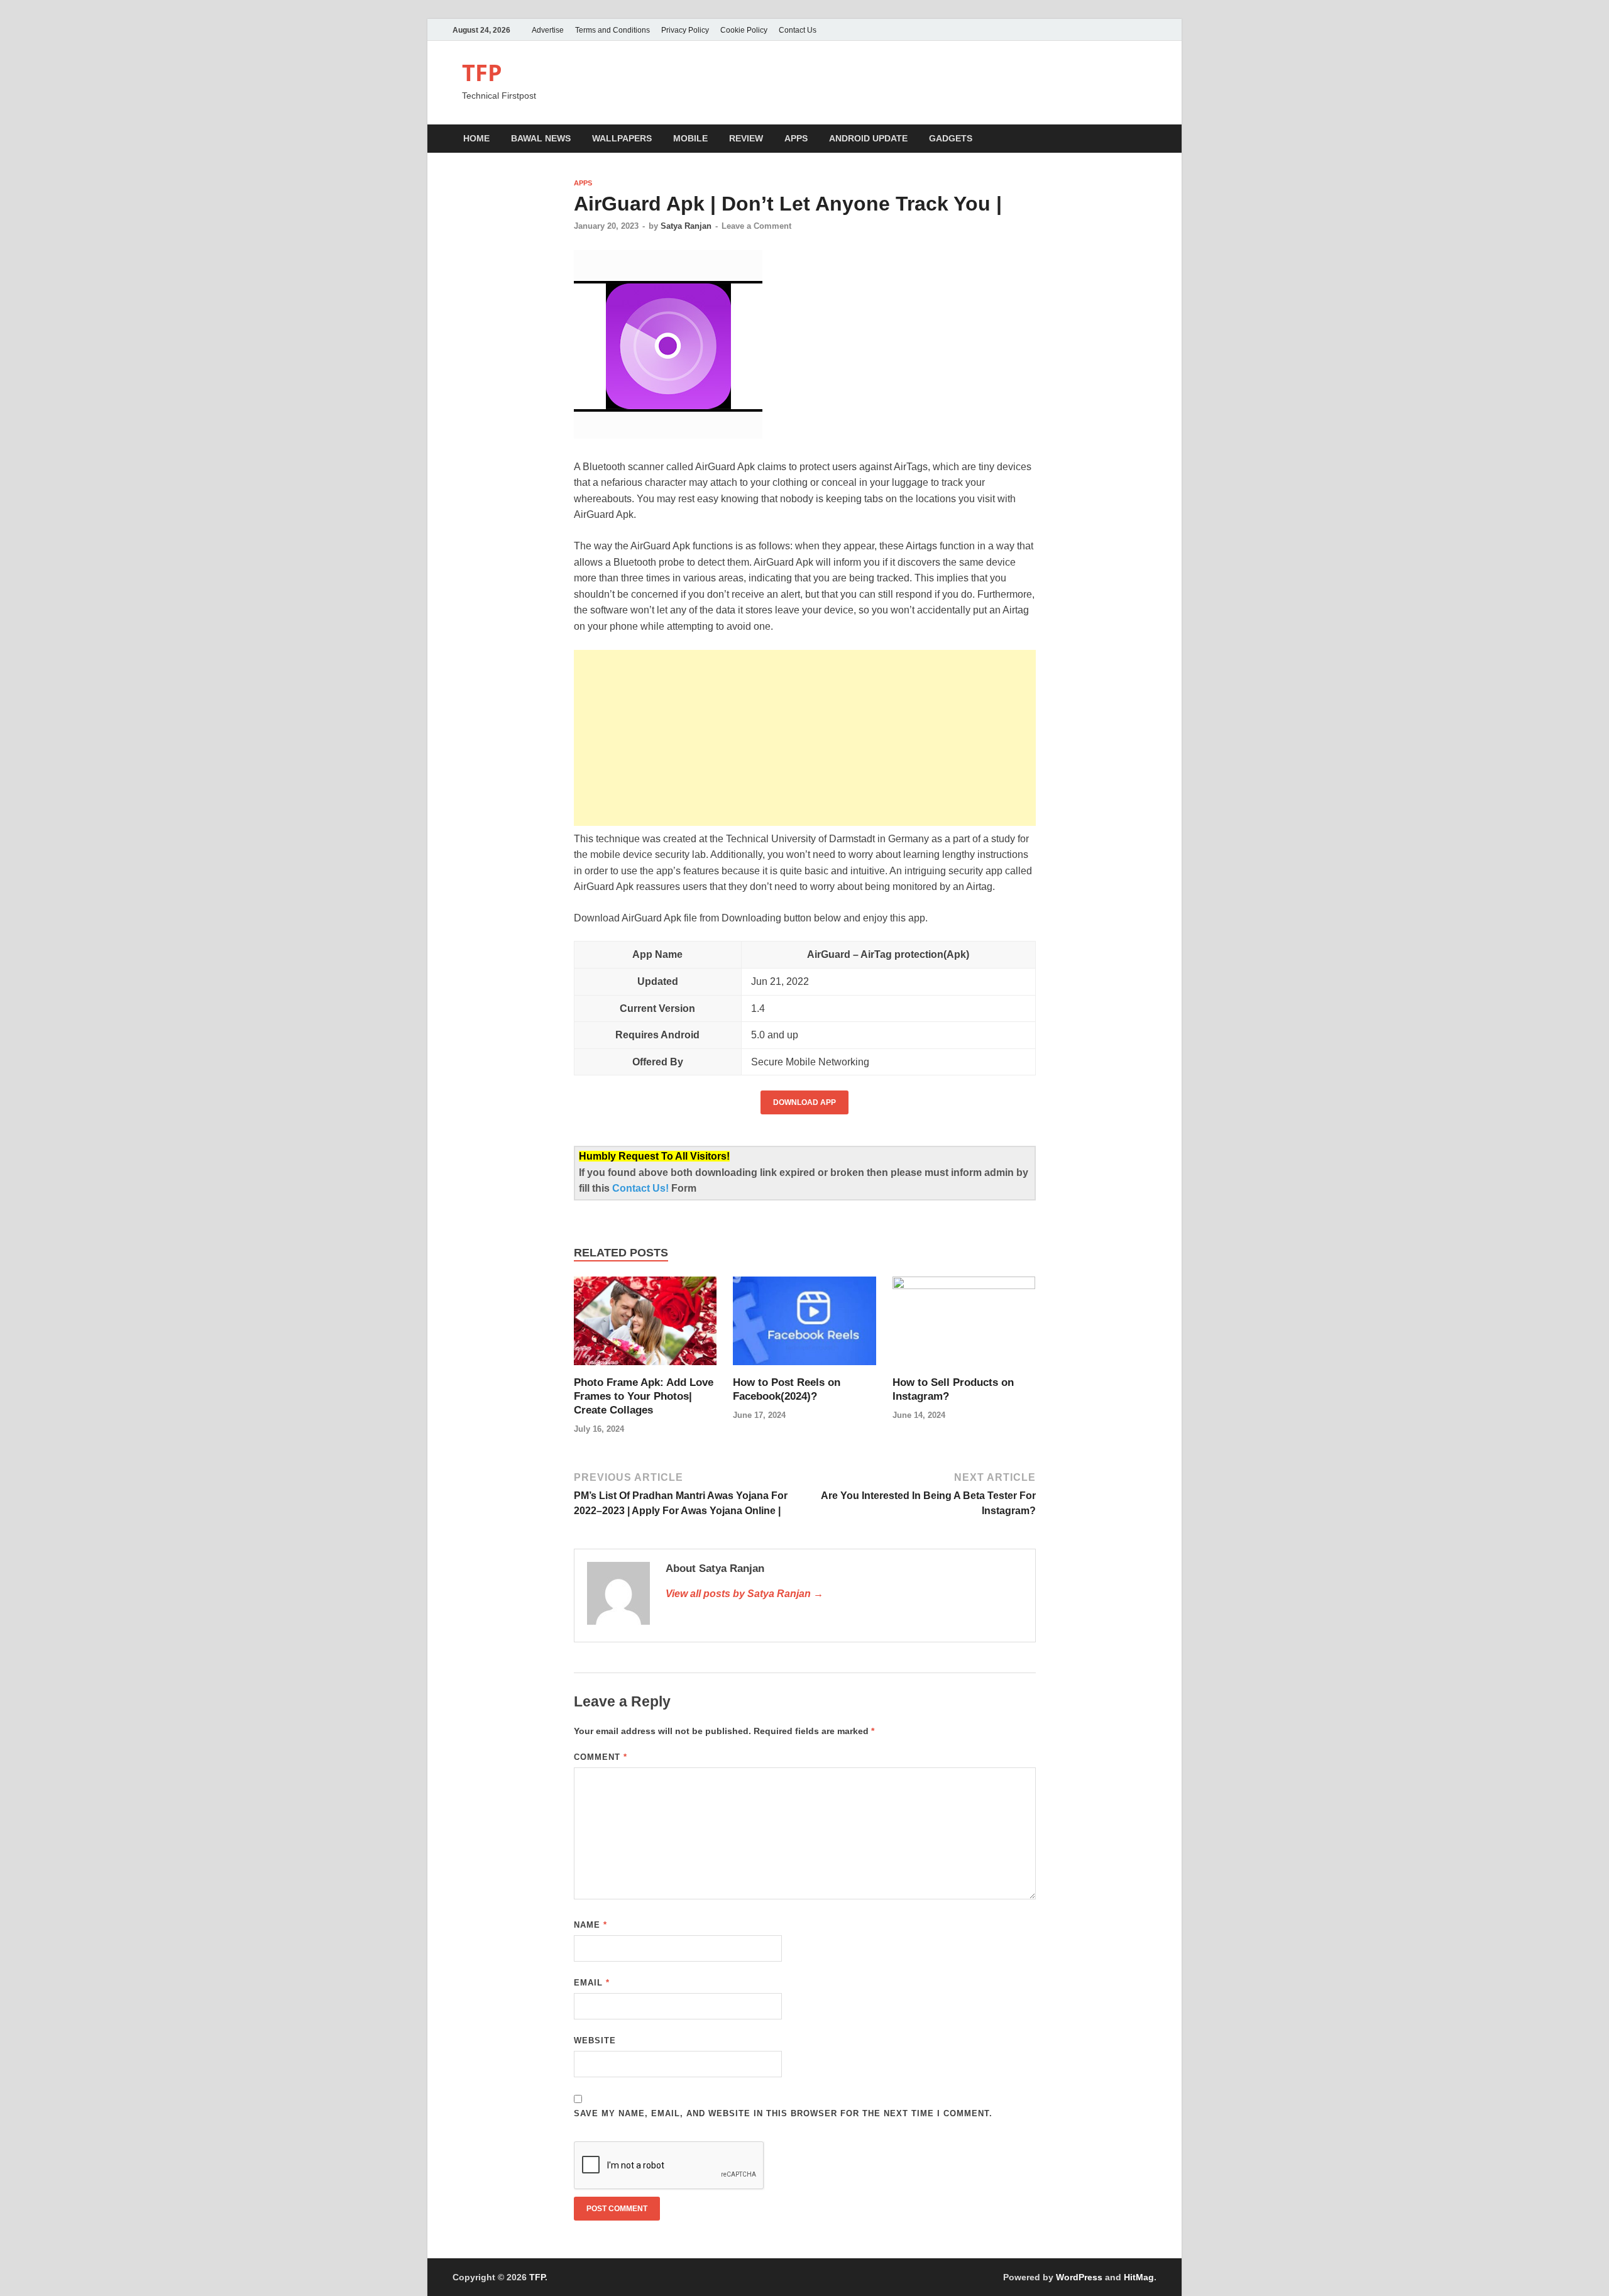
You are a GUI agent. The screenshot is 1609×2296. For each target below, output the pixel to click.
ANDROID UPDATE (868, 138)
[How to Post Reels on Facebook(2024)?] (804, 1325)
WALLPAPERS (622, 138)
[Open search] (1150, 139)
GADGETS (951, 138)
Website (595, 2041)
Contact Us (798, 30)
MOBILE (690, 138)
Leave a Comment (756, 226)
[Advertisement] (805, 738)
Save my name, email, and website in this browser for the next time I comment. (783, 2113)
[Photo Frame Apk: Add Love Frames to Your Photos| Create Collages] (645, 1325)
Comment (601, 1757)
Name (590, 1925)
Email (592, 1983)
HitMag (1139, 2277)
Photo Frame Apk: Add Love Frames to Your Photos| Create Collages (644, 1396)
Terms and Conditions (612, 30)
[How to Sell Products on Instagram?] (964, 1325)
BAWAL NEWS (541, 138)
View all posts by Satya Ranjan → (744, 1594)
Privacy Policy (685, 30)
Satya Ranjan (686, 226)
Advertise (548, 30)
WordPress (1079, 2277)
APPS (796, 138)
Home (476, 138)
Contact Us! (642, 1188)
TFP (482, 73)
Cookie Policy (744, 30)
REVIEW (746, 138)
